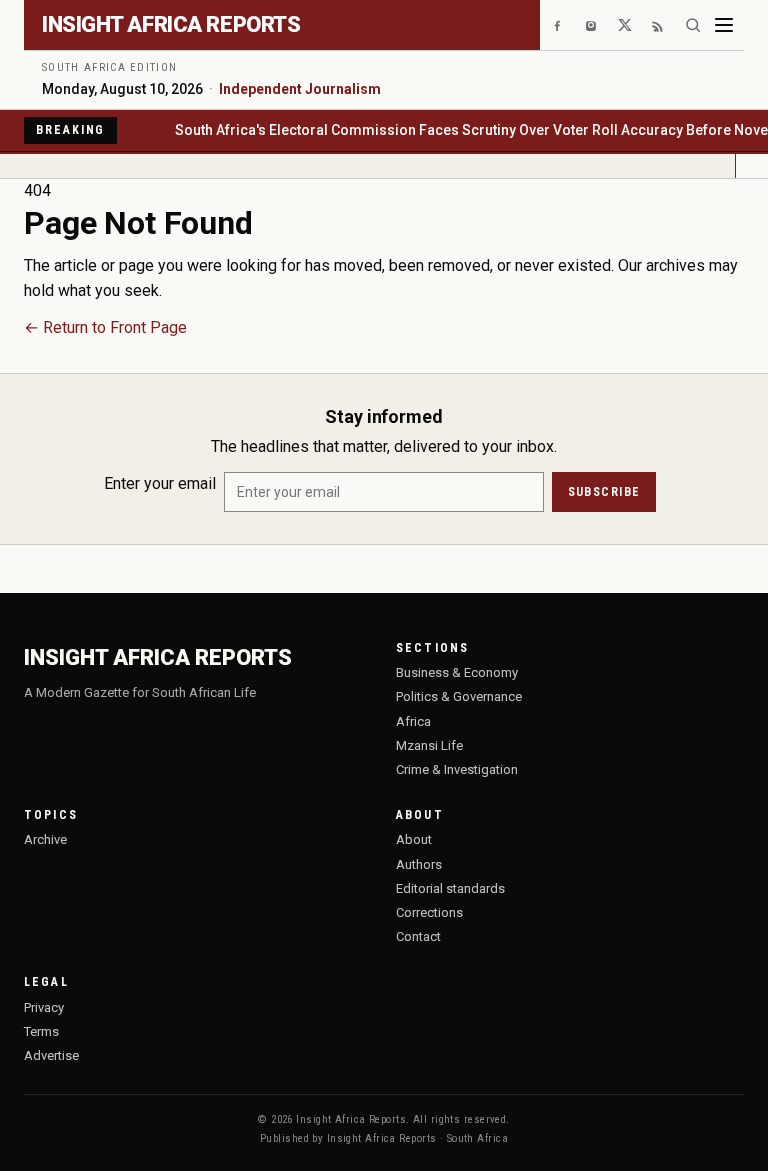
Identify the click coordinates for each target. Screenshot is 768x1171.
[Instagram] (591, 25)
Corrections (429, 912)
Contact (418, 936)
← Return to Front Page (105, 327)
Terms (41, 1031)
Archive (45, 839)
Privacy (44, 1007)
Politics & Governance (459, 696)
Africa (413, 721)
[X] (625, 25)
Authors (419, 864)
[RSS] (659, 25)
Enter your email (160, 483)
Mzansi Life (429, 745)
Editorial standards (450, 888)
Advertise (51, 1055)
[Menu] (724, 25)
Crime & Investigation (457, 769)
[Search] (693, 25)
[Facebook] (557, 25)
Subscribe (604, 492)
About (414, 839)
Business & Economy (457, 672)
